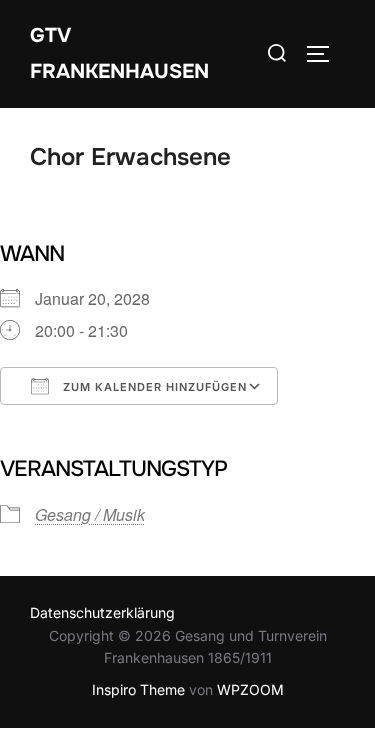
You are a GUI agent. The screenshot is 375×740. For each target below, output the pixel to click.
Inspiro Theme (138, 689)
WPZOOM (250, 689)
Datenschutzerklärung (102, 612)
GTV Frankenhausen (119, 53)
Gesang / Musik (90, 514)
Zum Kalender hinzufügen (153, 387)
